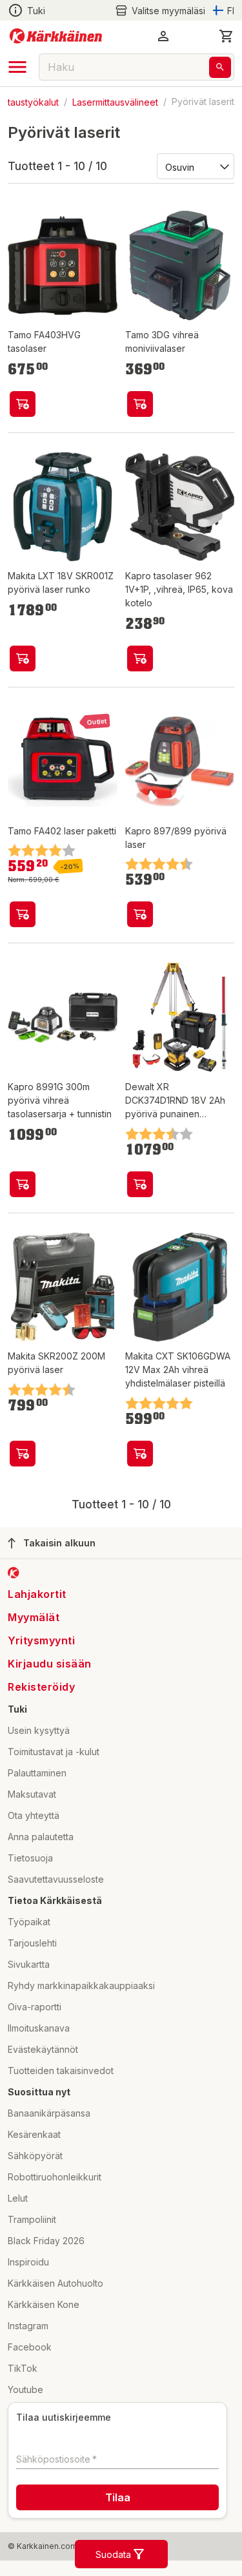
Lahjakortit (37, 1594)
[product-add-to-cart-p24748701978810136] (140, 1184)
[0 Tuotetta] (227, 36)
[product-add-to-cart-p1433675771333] (140, 914)
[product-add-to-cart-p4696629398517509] (140, 1454)
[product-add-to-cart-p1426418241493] (23, 1454)
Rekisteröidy (41, 1687)
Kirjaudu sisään (50, 1664)
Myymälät (34, 1617)
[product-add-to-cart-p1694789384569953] (23, 1184)
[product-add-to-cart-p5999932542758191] (23, 914)
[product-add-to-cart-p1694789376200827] (23, 404)
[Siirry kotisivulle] (56, 36)
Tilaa (118, 2497)
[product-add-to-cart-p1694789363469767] (23, 658)
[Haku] (220, 67)
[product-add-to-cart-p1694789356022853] (140, 658)
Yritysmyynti (41, 1640)
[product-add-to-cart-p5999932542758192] (140, 404)
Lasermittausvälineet (115, 101)
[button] (160, 11)
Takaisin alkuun (59, 1543)
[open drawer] (17, 67)
